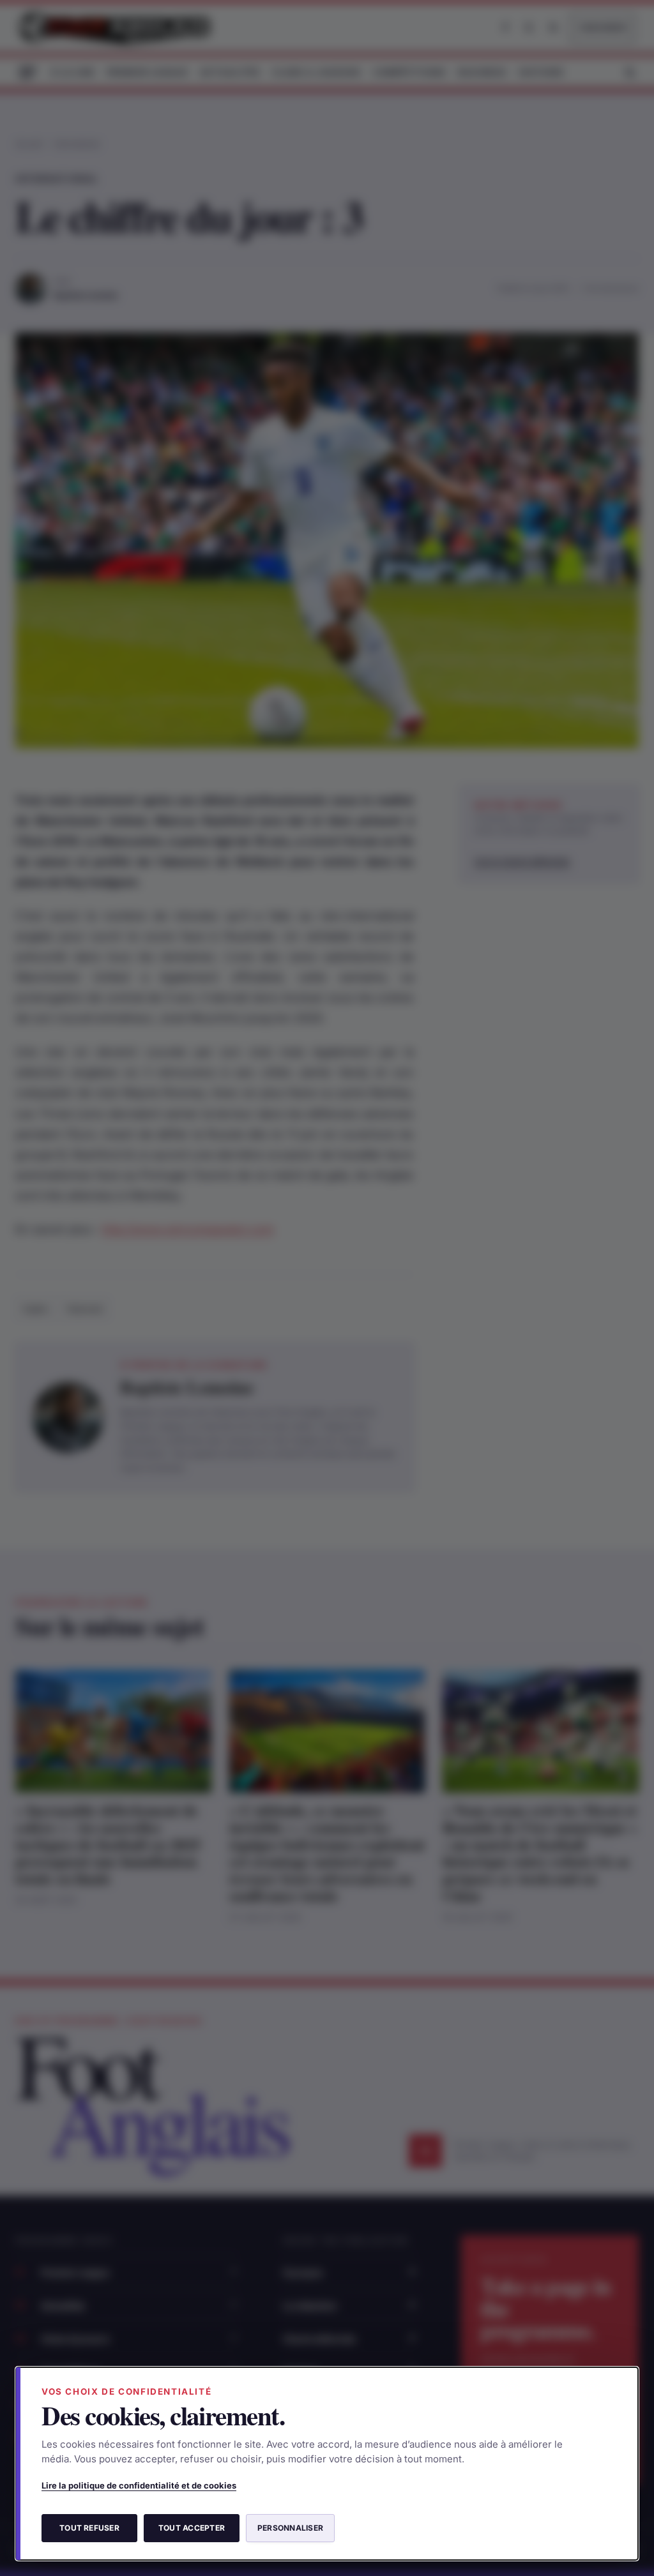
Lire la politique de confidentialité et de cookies (139, 2485)
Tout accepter (192, 2528)
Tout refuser (89, 2528)
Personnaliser (290, 2528)
